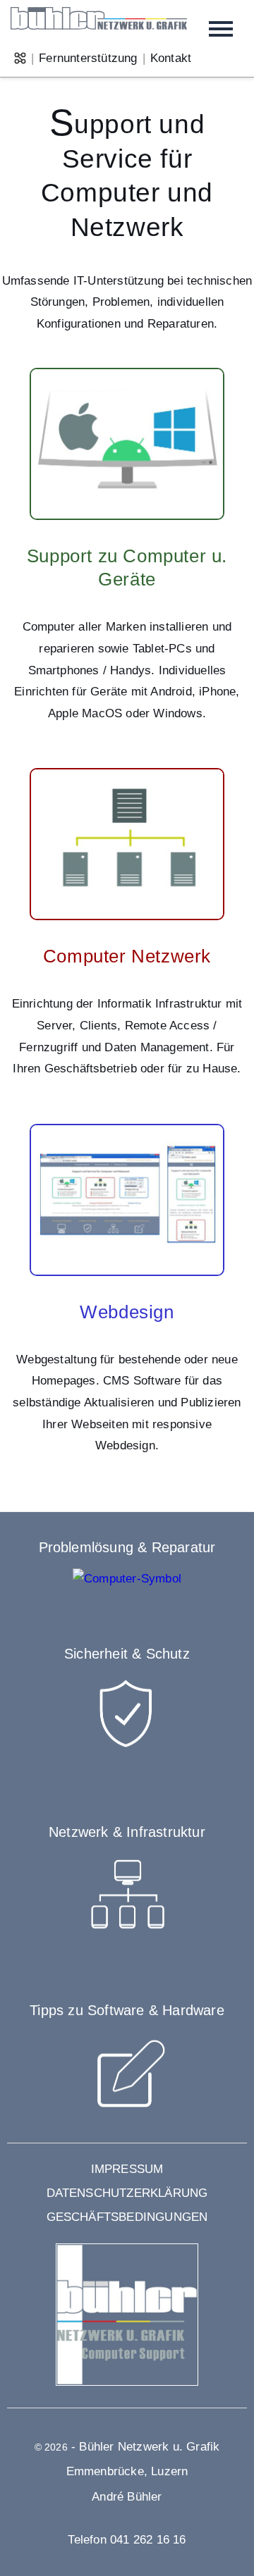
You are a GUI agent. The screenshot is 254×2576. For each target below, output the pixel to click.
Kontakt (171, 58)
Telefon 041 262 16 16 (127, 2540)
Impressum (127, 2169)
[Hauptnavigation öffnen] (221, 29)
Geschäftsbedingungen (127, 2217)
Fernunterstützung (88, 58)
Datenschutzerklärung (127, 2193)
